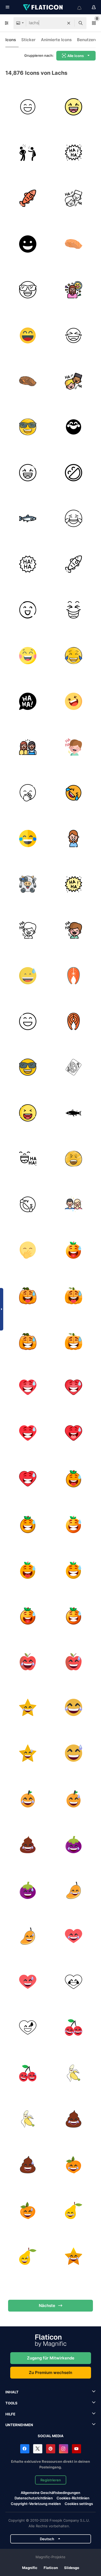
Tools (11, 2403)
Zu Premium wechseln (50, 2372)
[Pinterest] (51, 2449)
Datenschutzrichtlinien (34, 2498)
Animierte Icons (56, 40)
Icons (11, 40)
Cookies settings (79, 2504)
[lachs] (28, 198)
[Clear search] (69, 23)
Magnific (30, 2568)
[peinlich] (28, 884)
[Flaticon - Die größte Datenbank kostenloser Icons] (43, 7)
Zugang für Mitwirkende (51, 2358)
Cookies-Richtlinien (73, 2498)
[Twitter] (38, 2449)
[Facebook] (25, 2449)
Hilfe (10, 2414)
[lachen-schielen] (73, 1250)
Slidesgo (72, 2568)
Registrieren (51, 2480)
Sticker (28, 40)
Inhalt (12, 2392)
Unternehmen (19, 2425)
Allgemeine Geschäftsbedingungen (50, 2493)
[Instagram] (64, 2449)
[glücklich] (28, 610)
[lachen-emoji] (73, 793)
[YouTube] (76, 2449)
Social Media (51, 2436)
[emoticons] (28, 290)
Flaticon (51, 2568)
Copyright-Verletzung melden (36, 2504)
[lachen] (28, 107)
